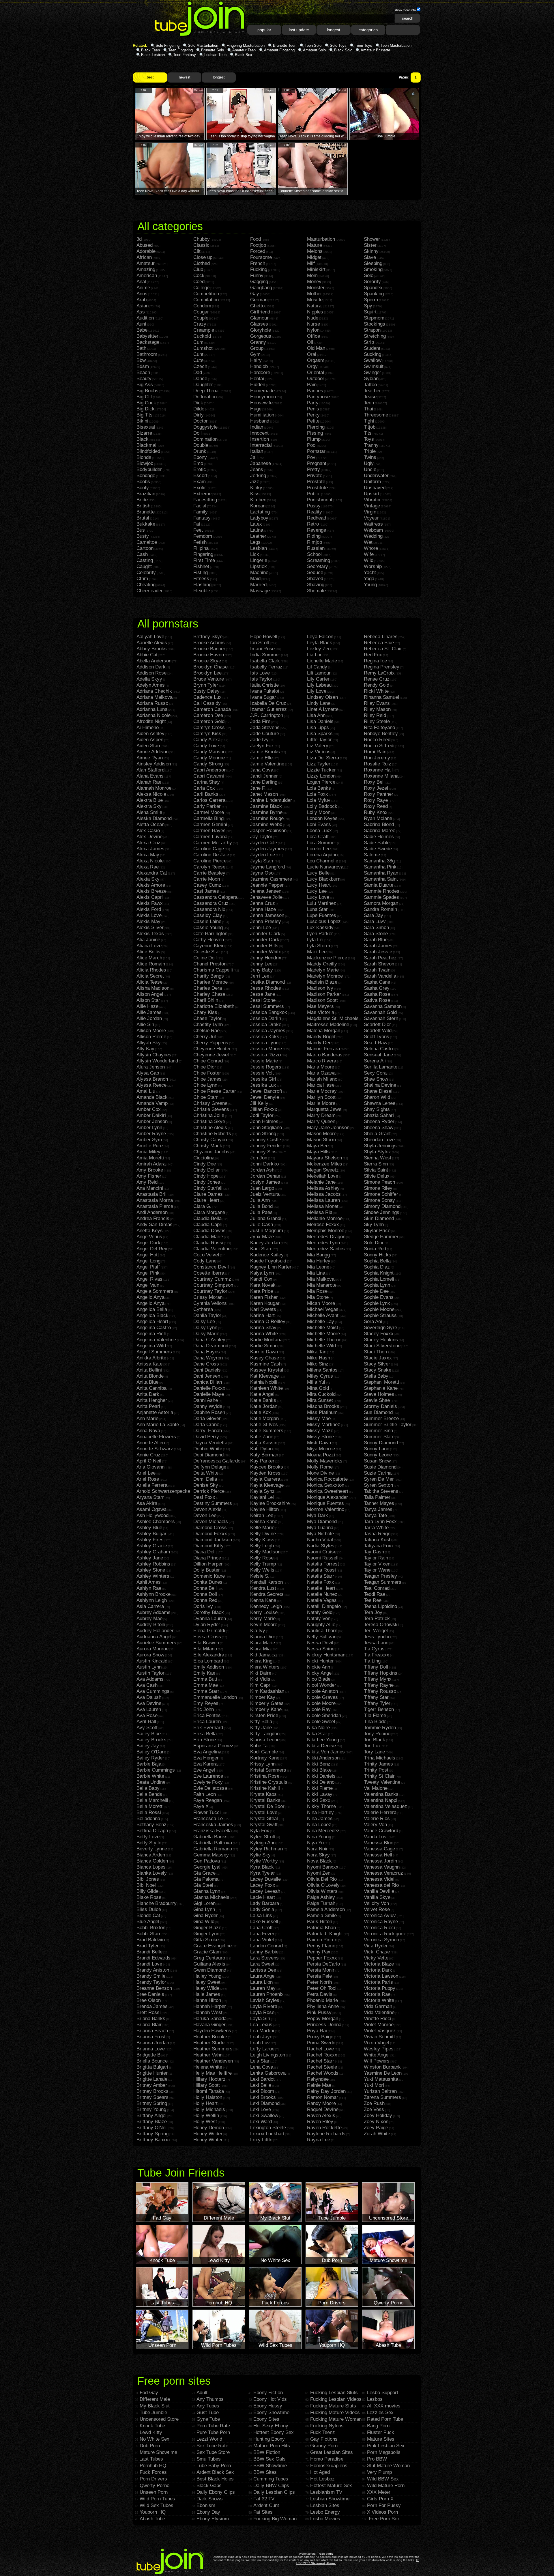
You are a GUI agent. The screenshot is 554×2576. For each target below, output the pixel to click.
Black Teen (150, 50)
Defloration (205, 397)
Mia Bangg (318, 1255)
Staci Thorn (376, 1352)
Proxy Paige (320, 2037)
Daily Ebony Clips (216, 2492)
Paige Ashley (321, 1897)
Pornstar (316, 451)
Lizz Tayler (319, 764)
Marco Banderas (325, 1055)
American (147, 275)
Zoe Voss (374, 2109)
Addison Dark (151, 667)
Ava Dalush (149, 1697)
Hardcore (260, 372)
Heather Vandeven (213, 2061)
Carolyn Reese (209, 867)
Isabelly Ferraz (266, 667)
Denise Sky (206, 1485)
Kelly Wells (262, 1570)
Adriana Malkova (155, 697)
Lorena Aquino (322, 855)
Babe (142, 330)
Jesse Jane (263, 994)
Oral (312, 354)
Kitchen (258, 500)
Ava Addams (150, 1679)
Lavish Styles (265, 2000)
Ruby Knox (376, 812)
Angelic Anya (150, 1297)
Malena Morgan (324, 1031)
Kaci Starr (261, 1249)
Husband (260, 421)
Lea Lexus (261, 2025)
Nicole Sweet (321, 1722)
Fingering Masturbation (246, 45)
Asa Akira (147, 1503)
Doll (198, 433)
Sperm (371, 300)
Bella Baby (148, 1788)
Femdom (203, 536)
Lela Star (260, 2061)
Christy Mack (208, 1146)
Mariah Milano (322, 1079)
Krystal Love (264, 1812)
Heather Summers (213, 2049)
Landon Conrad (266, 1946)
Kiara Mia (260, 1649)
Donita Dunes (208, 1582)
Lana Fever (262, 1934)
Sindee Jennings (382, 1212)
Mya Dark (318, 1515)
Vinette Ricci (378, 2019)
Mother (315, 294)
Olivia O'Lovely (323, 1885)
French (258, 263)
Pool (312, 445)
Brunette (146, 512)
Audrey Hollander (155, 1631)
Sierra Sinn (376, 1164)
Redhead (317, 518)
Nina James (320, 1818)
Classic (201, 245)
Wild (369, 560)
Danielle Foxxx (209, 1388)
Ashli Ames (149, 1582)
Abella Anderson (154, 661)
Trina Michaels (380, 1758)
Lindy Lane (319, 703)
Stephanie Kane (381, 1388)
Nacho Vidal (320, 1540)
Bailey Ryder (150, 1758)
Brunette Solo (213, 50)
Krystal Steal (264, 1818)
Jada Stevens (265, 727)
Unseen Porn (154, 2492)
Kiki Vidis (260, 1679)
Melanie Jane (321, 1182)
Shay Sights (377, 1109)
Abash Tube (152, 2519)
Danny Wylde (208, 1406)
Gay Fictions (324, 2439)
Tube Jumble (153, 2412)
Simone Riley (378, 1188)
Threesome (376, 415)
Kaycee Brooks (267, 1467)
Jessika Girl (263, 1079)
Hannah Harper (210, 2006)
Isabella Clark (265, 661)
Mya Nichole (320, 1534)
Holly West (205, 2122)
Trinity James (378, 1764)
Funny (257, 275)
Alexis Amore (151, 885)
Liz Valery (318, 746)
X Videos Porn (382, 2512)
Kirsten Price (264, 1715)
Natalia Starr (321, 1576)
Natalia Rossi (321, 1570)
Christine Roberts (212, 1134)
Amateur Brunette (375, 50)
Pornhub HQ (153, 2466)
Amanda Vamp (152, 1103)
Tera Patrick (377, 1618)
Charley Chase (209, 994)
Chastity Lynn (208, 1024)
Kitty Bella (261, 1722)
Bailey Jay (148, 1746)
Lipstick (259, 566)
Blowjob (145, 463)
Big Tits (145, 415)
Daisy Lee (204, 1321)
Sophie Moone (379, 1309)
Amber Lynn (149, 1128)
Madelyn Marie (323, 970)
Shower (372, 239)
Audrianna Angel (154, 1637)
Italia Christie (264, 685)
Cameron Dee (208, 715)
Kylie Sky (260, 1855)
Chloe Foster (207, 1073)
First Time (204, 560)
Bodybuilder (149, 469)
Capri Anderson (210, 770)
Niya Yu (315, 1843)
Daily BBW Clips (271, 2486)
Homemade (262, 391)
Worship (373, 566)
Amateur (146, 263)
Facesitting (205, 500)
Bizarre (144, 433)
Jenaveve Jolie (266, 897)
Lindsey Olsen (322, 697)
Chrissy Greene (210, 1103)
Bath (141, 348)
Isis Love (260, 673)
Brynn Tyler (206, 685)
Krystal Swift (264, 1825)
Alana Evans (150, 776)
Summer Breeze (381, 1418)
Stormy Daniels (380, 1406)
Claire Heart (206, 1200)
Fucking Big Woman (275, 2519)
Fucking (259, 269)
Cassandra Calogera (215, 897)
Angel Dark (148, 1243)
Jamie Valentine (267, 764)
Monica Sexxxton (326, 1485)
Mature (315, 245)
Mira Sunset (320, 1400)
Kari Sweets (263, 1309)
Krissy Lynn (263, 1764)
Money (314, 282)
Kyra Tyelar (263, 1873)
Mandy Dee (319, 1043)
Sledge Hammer (381, 1237)
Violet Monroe (379, 2025)
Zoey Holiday (378, 2115)
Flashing (202, 585)
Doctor (201, 421)
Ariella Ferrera (152, 1485)
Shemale (316, 591)
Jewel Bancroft (266, 1091)
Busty (143, 536)
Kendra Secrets (267, 1594)
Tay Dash (374, 1552)
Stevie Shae (377, 1400)
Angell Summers (154, 1352)
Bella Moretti (150, 1806)
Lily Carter (318, 679)
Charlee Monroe (210, 982)
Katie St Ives (264, 1425)
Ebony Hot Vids (270, 2399)
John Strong (263, 1134)
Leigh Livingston (268, 2055)
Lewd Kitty (151, 2432)
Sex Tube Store (213, 2452)
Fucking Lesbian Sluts (334, 2393)
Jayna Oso (262, 873)
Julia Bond (261, 1206)
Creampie (204, 330)
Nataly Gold (320, 1612)
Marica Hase (321, 1085)
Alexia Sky (148, 879)
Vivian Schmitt (379, 2037)
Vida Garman (378, 2006)
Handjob (259, 366)
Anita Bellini (149, 1370)
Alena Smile (149, 812)
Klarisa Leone (265, 1740)
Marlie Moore (321, 1103)
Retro (313, 524)
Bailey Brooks (151, 1740)
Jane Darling (264, 782)
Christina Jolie (209, 1115)
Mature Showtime (158, 2452)
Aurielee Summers (156, 1643)
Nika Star (317, 1734)
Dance (200, 379)
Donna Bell (205, 1588)
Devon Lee (205, 1515)
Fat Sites (263, 2512)
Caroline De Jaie (211, 855)
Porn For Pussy (384, 2505)
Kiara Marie (263, 1643)
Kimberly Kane (266, 1709)
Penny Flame (321, 1946)
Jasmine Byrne (266, 812)
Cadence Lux (207, 697)
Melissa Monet (323, 1206)
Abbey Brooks (152, 649)
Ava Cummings (153, 1691)
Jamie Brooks (265, 752)
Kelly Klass (262, 1540)
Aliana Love (149, 946)
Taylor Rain (376, 1558)
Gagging (259, 282)
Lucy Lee (317, 891)
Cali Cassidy (207, 703)
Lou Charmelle (323, 861)
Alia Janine (148, 940)
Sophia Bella (377, 1261)
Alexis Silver (150, 928)
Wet (368, 542)
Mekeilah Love (323, 1176)
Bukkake (146, 524)
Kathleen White (266, 1388)
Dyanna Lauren (210, 1618)
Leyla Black (320, 643)
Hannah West (208, 2012)
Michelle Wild (321, 1346)
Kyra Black (262, 1867)
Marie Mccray (322, 1091)
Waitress (373, 524)
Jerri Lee (260, 976)
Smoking (373, 269)
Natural (315, 306)
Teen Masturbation (396, 45)
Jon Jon (259, 1158)
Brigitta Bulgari (152, 2067)
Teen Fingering (180, 50)
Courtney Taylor (210, 1291)
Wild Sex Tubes (157, 2505)
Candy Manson (209, 752)
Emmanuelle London (215, 1697)
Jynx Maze (262, 1237)
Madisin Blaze (322, 982)
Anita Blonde (150, 1376)
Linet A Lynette (323, 709)
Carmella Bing (208, 818)
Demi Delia (205, 1479)
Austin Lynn (149, 1667)
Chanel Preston (210, 964)
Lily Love (317, 691)
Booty (143, 488)
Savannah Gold (380, 1012)
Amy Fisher (149, 1176)
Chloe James (207, 1079)
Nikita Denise (321, 1746)
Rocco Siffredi (379, 746)
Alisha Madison (153, 988)
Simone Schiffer (381, 1194)
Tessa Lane (376, 1643)
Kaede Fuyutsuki (268, 1261)
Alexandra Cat (152, 873)
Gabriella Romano (213, 1849)
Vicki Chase (377, 1952)
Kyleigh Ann (263, 1843)
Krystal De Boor (267, 1806)
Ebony (200, 457)
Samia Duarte (379, 885)
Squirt (370, 312)
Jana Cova (262, 770)
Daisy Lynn (205, 1328)
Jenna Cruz (263, 903)
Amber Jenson (152, 1121)
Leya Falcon (320, 637)
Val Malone (376, 1788)
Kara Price (262, 1291)
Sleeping (373, 263)
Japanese (261, 463)
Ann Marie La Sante (158, 1425)
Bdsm (143, 366)
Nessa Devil (320, 1643)
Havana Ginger (209, 2025)
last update (299, 30)
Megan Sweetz (323, 1170)
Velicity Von (376, 1903)
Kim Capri (261, 1685)
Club (198, 269)
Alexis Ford (149, 909)
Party (313, 403)
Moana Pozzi (321, 1455)
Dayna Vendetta (210, 1443)
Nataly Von (319, 1618)
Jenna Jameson (267, 915)
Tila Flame (375, 1715)
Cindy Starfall (208, 1188)
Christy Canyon (210, 1140)
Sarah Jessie (378, 952)
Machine (259, 572)
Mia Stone (318, 1297)
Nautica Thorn (322, 1631)
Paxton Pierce (322, 1940)
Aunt (141, 324)
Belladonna (148, 1818)
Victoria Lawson (381, 1976)
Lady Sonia (262, 1909)
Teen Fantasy (185, 55)
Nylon (313, 330)
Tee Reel (373, 1600)
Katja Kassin (264, 1443)
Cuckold (202, 336)
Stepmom (374, 318)
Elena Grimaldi (209, 1631)
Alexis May (148, 921)
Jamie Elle (261, 758)
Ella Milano (205, 1649)
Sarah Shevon (379, 964)
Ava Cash (147, 1685)
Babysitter (147, 336)
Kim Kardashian (267, 1691)
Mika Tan (317, 1352)
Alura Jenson (151, 1067)
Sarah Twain (377, 970)
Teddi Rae (375, 1594)
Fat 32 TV (264, 2499)
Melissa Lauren (323, 1200)
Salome (372, 855)
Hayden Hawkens (212, 2031)
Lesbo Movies (325, 2519)
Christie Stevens (211, 1109)
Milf (311, 263)
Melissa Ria (320, 1212)
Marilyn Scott (321, 1097)
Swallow (373, 360)
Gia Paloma (206, 1879)
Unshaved (375, 488)
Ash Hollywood (152, 1515)
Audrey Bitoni (151, 1625)
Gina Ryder (206, 1915)
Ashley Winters (153, 1576)
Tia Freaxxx (377, 1655)
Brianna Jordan (153, 2043)
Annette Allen (151, 1443)
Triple (370, 451)
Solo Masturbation (203, 45)
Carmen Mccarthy (213, 843)
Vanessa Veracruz (383, 1873)
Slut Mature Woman (388, 2466)
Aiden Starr (149, 746)
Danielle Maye (209, 1394)
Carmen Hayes (209, 831)
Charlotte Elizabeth (214, 1006)
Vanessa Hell (378, 1855)
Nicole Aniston (322, 1691)
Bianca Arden (151, 1855)
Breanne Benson (154, 1988)
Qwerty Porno (155, 2486)
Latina (257, 530)
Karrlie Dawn (264, 1352)
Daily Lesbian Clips (274, 2492)
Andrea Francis (153, 1218)
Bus (141, 530)
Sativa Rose (377, 1000)
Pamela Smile (322, 1915)
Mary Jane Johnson (328, 1128)
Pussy (314, 506)
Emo (198, 463)
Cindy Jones (207, 1182)
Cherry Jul (205, 1037)
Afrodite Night (151, 721)
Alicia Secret (150, 976)
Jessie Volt (262, 1073)
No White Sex (155, 2439)
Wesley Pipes (379, 2049)
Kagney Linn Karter (271, 1267)
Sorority (372, 282)
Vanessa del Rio (381, 1885)
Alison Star (148, 1000)
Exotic (200, 488)
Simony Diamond (382, 1206)
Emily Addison (209, 1667)
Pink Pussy (319, 2012)
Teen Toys (364, 45)
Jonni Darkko (264, 1164)
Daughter (203, 385)
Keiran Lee (262, 1515)
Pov (311, 457)
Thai (368, 409)
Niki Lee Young (323, 1740)
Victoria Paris (378, 1982)
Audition (145, 318)
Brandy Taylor (151, 1982)
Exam (200, 482)
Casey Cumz (207, 885)
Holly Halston (208, 2097)
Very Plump (379, 2472)
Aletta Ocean (150, 824)
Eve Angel (204, 1770)
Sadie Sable (377, 843)
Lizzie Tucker (321, 770)
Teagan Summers (383, 1582)
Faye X (201, 1806)
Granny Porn (324, 2446)
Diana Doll (204, 1552)
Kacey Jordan (265, 1243)
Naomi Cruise (322, 1552)
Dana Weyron (208, 1358)
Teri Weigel (376, 1631)
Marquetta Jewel (325, 1109)
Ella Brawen (206, 1643)
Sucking (373, 354)
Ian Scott (260, 643)
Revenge (317, 530)
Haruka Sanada (210, 2019)
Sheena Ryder (379, 1121)
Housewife (261, 403)
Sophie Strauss (380, 1315)
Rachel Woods (323, 2073)
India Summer (265, 655)
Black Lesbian (153, 55)
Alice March (149, 958)
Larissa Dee (263, 1970)
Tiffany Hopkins (381, 1673)
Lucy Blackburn (324, 879)
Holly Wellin (206, 2115)
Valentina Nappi (381, 1800)
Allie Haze (147, 1006)
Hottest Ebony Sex (274, 2432)
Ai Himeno (148, 727)
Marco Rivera (322, 1061)
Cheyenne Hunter (212, 1049)
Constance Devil (211, 1267)
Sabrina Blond (379, 824)
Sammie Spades (381, 897)
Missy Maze (320, 1431)
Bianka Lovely (152, 1873)
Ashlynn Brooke (154, 1594)
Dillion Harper (208, 1564)
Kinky (256, 488)
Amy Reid (147, 1182)
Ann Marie (147, 1418)
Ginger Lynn (206, 1934)
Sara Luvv (375, 921)
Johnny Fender (266, 1146)
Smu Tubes (209, 2459)
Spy (368, 306)
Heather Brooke (210, 2037)
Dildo (199, 409)
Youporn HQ (153, 2512)
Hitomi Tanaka (209, 2091)
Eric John (204, 1709)
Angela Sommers (155, 1291)
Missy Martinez (324, 1425)
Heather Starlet (210, 2043)
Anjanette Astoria (155, 1412)
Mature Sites (381, 2439)
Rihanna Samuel (381, 697)
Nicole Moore (321, 1703)
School (314, 554)
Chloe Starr (206, 1097)
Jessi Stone (263, 1000)
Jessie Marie (264, 1061)
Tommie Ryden (380, 1728)
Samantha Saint (381, 879)
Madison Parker (324, 994)
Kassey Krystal (267, 1370)
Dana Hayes (207, 1352)
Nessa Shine (321, 1649)
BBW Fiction (267, 2452)
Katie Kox (261, 1412)
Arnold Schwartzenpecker (164, 1491)
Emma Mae (206, 1685)
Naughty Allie (321, 1625)
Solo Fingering (167, 45)
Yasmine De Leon (383, 2073)
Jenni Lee (261, 928)
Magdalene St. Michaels (333, 1018)
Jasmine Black (266, 806)
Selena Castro (379, 1049)
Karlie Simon (264, 1346)
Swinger (373, 372)
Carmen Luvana (210, 837)
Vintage (372, 506)
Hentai (257, 379)
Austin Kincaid (152, 1661)
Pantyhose (318, 397)
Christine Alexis (210, 1128)
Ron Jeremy (377, 758)
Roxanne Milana (381, 776)
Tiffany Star (376, 1697)
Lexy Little (261, 2140)
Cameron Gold (209, 721)
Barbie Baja (149, 1764)
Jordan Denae (265, 1176)
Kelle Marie (262, 1528)
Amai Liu (146, 1091)
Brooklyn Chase (210, 667)
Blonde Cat (148, 1915)
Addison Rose (151, 673)
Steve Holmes (379, 1394)
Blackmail (147, 445)
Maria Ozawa (321, 1073)
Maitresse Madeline (328, 1024)
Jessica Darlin (266, 1018)
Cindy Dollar (207, 1170)
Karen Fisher (264, 1297)
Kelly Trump (263, 1564)
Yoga (369, 579)
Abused (145, 245)
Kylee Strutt (263, 1837)
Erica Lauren (207, 1722)
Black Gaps (209, 2486)
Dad (198, 372)
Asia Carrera (150, 1606)
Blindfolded (148, 451)
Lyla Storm (319, 946)
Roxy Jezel (376, 788)
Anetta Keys (150, 1231)
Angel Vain (148, 1285)
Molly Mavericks (325, 1461)
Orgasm (316, 360)
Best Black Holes (215, 2479)
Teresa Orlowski (381, 1625)
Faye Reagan (208, 1800)
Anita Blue (147, 1382)
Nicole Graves (322, 1697)
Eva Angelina (207, 1752)
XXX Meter (379, 2492)
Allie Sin (145, 1024)
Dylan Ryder (207, 1625)
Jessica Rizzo (265, 1055)
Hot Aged (320, 2472)
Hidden (258, 385)
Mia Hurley (319, 1261)
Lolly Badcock (322, 806)
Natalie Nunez (322, 1594)
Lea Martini (262, 2031)
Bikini (142, 421)
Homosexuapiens (329, 2466)
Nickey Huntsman (326, 1655)
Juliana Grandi (266, 1218)
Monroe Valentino (326, 1509)
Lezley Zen (319, 649)
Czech (200, 366)
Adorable (146, 251)
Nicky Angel (320, 1673)
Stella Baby (376, 1376)
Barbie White (150, 1776)
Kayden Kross (265, 1473)
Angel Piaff (148, 1267)
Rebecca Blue (379, 643)
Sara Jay (374, 915)
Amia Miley (148, 1152)
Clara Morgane (209, 1212)
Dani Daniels (207, 1370)
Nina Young (319, 1837)
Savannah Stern (381, 1018)
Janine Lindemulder (271, 800)
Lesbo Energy (325, 2512)
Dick (198, 403)
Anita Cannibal (152, 1388)
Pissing (315, 433)
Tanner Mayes (379, 1503)
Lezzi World (209, 2439)
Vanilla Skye (377, 1897)
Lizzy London (321, 776)
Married (258, 585)
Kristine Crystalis (269, 1782)
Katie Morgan (264, 1418)
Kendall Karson (266, 1582)
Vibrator (372, 500)
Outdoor (316, 379)
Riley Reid (375, 715)
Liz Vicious (319, 752)
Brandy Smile (151, 1976)
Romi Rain (375, 752)
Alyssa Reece (151, 1085)
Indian (257, 427)
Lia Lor (314, 655)
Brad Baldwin (151, 1940)
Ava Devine (149, 1703)
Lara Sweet (262, 1964)
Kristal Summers (268, 1770)
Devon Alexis (207, 1509)
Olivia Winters (322, 1891)
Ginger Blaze (207, 1928)
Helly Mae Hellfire (213, 2073)
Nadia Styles (321, 1546)
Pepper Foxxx (322, 1958)
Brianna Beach (152, 2031)
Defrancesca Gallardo (217, 1461)
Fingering (203, 554)
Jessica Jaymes (268, 1031)
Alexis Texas (150, 934)
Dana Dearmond (211, 1346)
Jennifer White (266, 952)
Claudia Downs (209, 1231)
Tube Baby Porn (214, 2466)
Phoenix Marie (322, 2000)
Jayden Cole (264, 843)
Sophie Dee (376, 1291)
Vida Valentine (379, 2012)
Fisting (201, 572)
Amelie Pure (150, 1146)
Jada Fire (260, 721)
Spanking (374, 294)
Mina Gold (318, 1388)
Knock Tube (152, 2426)
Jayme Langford (267, 867)
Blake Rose (149, 1897)
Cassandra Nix (209, 909)
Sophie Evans (379, 1297)
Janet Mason (264, 794)
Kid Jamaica (263, 1655)
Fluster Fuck (381, 2432)
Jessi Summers (267, 1006)
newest (185, 77)
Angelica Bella (152, 1309)
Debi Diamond (208, 1455)
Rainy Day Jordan (326, 2091)
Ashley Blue (149, 1528)
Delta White (206, 1473)
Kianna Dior (263, 1637)
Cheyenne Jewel (211, 1055)
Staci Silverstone (382, 1346)
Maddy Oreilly (322, 964)
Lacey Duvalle (265, 1879)
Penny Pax (319, 1952)
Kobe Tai (259, 1746)
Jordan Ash (262, 1170)
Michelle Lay (321, 1321)
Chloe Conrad (208, 1061)
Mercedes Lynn (323, 1243)
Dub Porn (150, 2446)
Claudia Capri (208, 1225)
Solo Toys (338, 45)
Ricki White (376, 691)
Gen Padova (207, 1861)
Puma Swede (321, 2043)
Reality (315, 512)
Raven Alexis (321, 2115)
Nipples (315, 312)
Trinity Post (376, 1770)
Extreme (202, 494)
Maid (255, 579)
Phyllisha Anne (323, 2006)
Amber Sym (149, 1140)
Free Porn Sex (384, 2519)
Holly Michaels (209, 2109)
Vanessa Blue (379, 1843)
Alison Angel (150, 994)
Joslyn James (265, 1182)
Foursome (261, 257)
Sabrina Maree (380, 831)
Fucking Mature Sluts (333, 2406)
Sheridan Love (379, 1140)
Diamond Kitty (208, 1546)
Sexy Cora (375, 1073)
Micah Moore (321, 1303)
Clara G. (202, 1206)
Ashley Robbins (153, 1564)
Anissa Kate (149, 1364)
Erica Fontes (207, 1715)
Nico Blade (319, 1679)
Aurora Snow (150, 1655)
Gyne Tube (208, 2419)
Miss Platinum (322, 1412)
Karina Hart (262, 1315)
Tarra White (376, 1528)
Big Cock (146, 403)
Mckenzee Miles (325, 1164)
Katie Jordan (264, 1406)
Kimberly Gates (267, 1703)
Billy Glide (147, 1891)
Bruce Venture (209, 679)
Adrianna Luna (152, 709)
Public (314, 494)
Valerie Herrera (380, 1812)
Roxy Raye (376, 800)
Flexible (202, 591)
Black (143, 439)
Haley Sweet (207, 1982)
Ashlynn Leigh (152, 1600)
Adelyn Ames (151, 685)
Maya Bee (318, 1146)
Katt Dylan (261, 1449)
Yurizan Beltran (380, 2091)
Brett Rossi (149, 2012)
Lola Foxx (318, 794)
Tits (368, 433)
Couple (201, 318)
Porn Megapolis (384, 2452)
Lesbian (259, 548)
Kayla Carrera (265, 1479)
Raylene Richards (326, 2134)
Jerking (258, 476)
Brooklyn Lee (207, 673)
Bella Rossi (149, 1812)
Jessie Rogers (266, 1067)
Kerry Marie (263, 1618)
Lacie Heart (263, 1897)
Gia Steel (203, 1885)
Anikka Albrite (151, 1358)
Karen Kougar (265, 1303)
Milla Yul (316, 1382)
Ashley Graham (153, 1552)
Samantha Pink (380, 867)
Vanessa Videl (379, 1879)
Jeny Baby (262, 970)
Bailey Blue (149, 1734)
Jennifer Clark (265, 934)
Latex (256, 524)
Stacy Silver (377, 1364)
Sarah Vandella (380, 976)
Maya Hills (318, 1152)
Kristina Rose (265, 1776)
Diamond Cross (210, 1528)
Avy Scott (147, 1728)
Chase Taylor (207, 1018)
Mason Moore (322, 1134)
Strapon (372, 330)
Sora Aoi (373, 1321)
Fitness (201, 579)
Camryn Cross (209, 727)
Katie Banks (263, 1400)
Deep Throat (207, 391)
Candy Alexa (207, 740)
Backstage (148, 342)
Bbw (141, 360)
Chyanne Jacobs (211, 1152)
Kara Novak (263, 1285)
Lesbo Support (383, 2393)
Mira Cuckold (321, 1394)
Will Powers (377, 2061)
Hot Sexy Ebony (271, 2426)
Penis (313, 409)
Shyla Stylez (377, 1152)
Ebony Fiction (268, 2393)
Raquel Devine (323, 2109)
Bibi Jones (148, 1879)
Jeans (257, 469)
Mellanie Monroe (325, 1218)
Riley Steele (377, 721)
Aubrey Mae (149, 1618)
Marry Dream (321, 1115)
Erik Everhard (208, 1728)
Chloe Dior (205, 1067)
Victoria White (379, 2000)
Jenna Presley (266, 921)
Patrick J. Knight (325, 1934)
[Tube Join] (191, 36)
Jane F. (258, 788)
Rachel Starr (321, 2061)
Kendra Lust (263, 1588)
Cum (198, 342)
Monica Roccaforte (327, 1479)
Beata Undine (151, 1782)
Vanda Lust (376, 1837)
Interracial (261, 445)
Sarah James (378, 946)
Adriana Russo (152, 703)
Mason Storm (321, 1140)
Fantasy (202, 518)
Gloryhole (261, 330)
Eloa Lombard (208, 1661)
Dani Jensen (207, 1376)
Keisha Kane (264, 1521)
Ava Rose (147, 1715)
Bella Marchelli (152, 1800)
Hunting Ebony (269, 2439)
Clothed (202, 263)
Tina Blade (375, 1722)
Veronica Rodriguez (385, 1934)
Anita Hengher (152, 1400)
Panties (315, 391)
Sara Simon (376, 928)
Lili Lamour (319, 673)
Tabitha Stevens (381, 1491)
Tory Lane (374, 1752)
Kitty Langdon (265, 1734)
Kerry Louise (264, 1612)
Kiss (255, 494)
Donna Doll (205, 1594)
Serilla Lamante (381, 1067)
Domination (205, 439)
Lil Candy (317, 667)
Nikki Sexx (319, 1800)
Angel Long (148, 1261)
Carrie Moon (207, 879)
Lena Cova (262, 2067)
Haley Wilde (206, 1988)
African (144, 257)
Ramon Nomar (323, 2097)
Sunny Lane (377, 1449)
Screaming (319, 560)
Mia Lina (316, 1273)
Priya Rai (317, 2031)
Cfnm (142, 579)
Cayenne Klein (209, 946)
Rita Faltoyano (379, 727)
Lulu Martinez (322, 903)
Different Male (155, 2399)
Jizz (255, 482)
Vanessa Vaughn (382, 1867)
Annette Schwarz (155, 1449)
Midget (314, 257)
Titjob (370, 427)
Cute (198, 360)
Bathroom (147, 354)
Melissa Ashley (323, 1188)
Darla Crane (206, 1425)
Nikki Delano (321, 1782)
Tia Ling (372, 1661)
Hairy (256, 360)
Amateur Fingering (279, 50)
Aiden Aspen (150, 740)
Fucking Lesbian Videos (336, 2399)
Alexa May (148, 855)
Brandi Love (149, 1964)
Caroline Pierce (210, 861)
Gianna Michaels (211, 1897)
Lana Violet (262, 1940)
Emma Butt (205, 1679)
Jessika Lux (263, 1085)
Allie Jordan (149, 1018)
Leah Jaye (261, 2037)
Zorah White (377, 2134)
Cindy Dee (205, 1164)
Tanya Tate (375, 1515)
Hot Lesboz (322, 2479)
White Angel (377, 2055)
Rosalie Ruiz (378, 764)
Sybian (371, 379)
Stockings (375, 324)
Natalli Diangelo (324, 1606)
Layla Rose (262, 2012)
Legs (255, 542)
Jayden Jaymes (267, 849)
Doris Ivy (203, 1606)
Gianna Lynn (207, 1891)
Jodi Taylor (262, 1115)
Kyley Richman (266, 1849)
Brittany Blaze (152, 2122)
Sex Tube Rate (212, 2446)
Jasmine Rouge (267, 818)
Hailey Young (207, 1976)
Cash (142, 554)
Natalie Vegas (322, 1600)
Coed (199, 282)
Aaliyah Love (150, 637)
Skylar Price (377, 1231)
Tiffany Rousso (380, 1691)
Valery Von (375, 1825)
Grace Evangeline (213, 1946)
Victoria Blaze (379, 1964)
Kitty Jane (261, 1728)
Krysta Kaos (263, 1794)
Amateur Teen (244, 50)
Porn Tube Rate (213, 2426)
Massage (260, 591)
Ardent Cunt (266, 2505)
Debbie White (208, 1449)
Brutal (143, 518)
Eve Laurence (208, 1776)
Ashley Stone (151, 1570)
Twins (370, 457)
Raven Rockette (324, 2128)
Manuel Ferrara (323, 1049)
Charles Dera (208, 988)
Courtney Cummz (212, 1279)
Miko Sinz (318, 1364)
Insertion (260, 439)
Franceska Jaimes (213, 1825)
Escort (200, 476)
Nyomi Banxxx (323, 1867)
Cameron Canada (212, 709)
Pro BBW (377, 2459)
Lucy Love (318, 897)
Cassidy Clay (208, 915)
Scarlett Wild (378, 1031)
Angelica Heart (152, 1321)
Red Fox (373, 655)
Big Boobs (147, 391)
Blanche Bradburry (157, 1903)
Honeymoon (263, 397)
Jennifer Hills (264, 946)
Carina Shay (207, 782)
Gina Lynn (204, 1909)
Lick (255, 554)
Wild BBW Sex (383, 2479)
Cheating (146, 585)
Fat (197, 524)
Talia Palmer (377, 1497)
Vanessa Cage (379, 1849)
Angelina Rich (151, 1334)
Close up (203, 257)
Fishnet (201, 566)
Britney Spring (152, 2103)
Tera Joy (373, 1612)
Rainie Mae (319, 2085)
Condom (202, 306)
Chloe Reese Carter (215, 1091)
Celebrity (146, 572)
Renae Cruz (377, 679)
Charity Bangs (209, 976)
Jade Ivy (259, 740)
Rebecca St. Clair (383, 649)
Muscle (315, 300)
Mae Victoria (321, 1012)
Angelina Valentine (156, 1340)
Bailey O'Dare (151, 1752)
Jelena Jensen (266, 891)
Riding (314, 536)
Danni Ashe (206, 1400)
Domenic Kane (209, 1576)
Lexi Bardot (262, 2079)
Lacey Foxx (263, 1885)
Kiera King (261, 1661)
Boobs (143, 482)
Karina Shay (263, 1328)
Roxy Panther (379, 794)
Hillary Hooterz (209, 2079)
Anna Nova (148, 1431)
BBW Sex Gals (269, 2459)
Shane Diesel (378, 1091)
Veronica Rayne (381, 1922)
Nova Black (319, 1861)
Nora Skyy (318, 1855)
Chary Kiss (205, 1012)
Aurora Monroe (152, 1649)
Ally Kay (145, 1049)
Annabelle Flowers (156, 1437)
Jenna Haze (263, 909)
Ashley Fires (150, 1540)
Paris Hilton (320, 1922)
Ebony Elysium (213, 2519)
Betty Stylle (149, 1843)
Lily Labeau (319, 685)
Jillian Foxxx (264, 1109)
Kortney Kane (265, 1758)
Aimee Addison (152, 752)
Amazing (146, 269)
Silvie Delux (377, 1176)
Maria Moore (321, 1067)
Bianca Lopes (151, 1867)
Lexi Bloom (262, 2091)
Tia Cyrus (374, 1649)
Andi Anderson (152, 1212)
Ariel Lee (146, 1473)
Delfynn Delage (210, 1467)
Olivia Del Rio (322, 1879)
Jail (254, 457)
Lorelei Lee (319, 849)
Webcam (373, 530)
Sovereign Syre (380, 1328)
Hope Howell (264, 637)
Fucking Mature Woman (336, 2419)
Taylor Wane (377, 1570)
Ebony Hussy (268, 2406)
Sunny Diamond (381, 1443)
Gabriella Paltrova (213, 1843)
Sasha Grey (377, 988)
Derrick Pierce (209, 1491)
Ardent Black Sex (215, 2472)
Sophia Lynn (377, 1285)
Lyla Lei (315, 940)
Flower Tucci (207, 1812)
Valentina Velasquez (385, 1806)
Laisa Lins (261, 1915)
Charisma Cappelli (213, 970)
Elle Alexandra (209, 1655)
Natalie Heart (321, 1588)
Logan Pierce (321, 782)
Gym (255, 354)
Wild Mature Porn (386, 2486)
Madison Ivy (320, 988)
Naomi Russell (323, 1558)
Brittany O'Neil (152, 2128)
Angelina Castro (154, 1328)
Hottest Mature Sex (331, 2486)
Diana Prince (207, 1558)
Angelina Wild (151, 1346)
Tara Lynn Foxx (380, 1521)
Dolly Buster (207, 1570)
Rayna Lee (319, 2140)
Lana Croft (261, 1928)
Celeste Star (207, 952)
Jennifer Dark (265, 940)
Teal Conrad (377, 1588)
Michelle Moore (323, 1334)
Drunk (200, 451)
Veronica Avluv (380, 1915)
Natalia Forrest (323, 1564)
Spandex (373, 288)
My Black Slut (155, 2406)
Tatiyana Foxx (379, 1546)
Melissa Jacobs (324, 1194)
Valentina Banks (381, 1794)
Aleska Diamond (154, 818)
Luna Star (317, 909)
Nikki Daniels (321, 1776)
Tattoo (370, 385)
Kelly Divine (263, 1534)
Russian (316, 548)
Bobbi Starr (149, 1934)
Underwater (376, 476)
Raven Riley (320, 2122)
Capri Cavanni (209, 776)
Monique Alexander (327, 1497)
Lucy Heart (319, 885)
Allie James (149, 1012)
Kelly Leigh (262, 1546)
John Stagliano (266, 1128)
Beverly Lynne (152, 1849)
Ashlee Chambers (156, 1521)
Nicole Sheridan (324, 1715)
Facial (200, 506)
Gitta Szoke (206, 1940)
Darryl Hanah (208, 1431)
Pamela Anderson (326, 1909)
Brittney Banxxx (154, 2140)
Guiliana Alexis (209, 1964)
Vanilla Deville (379, 1891)
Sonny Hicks (378, 1255)
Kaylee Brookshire (270, 1503)
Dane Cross (206, 1364)
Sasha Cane (377, 982)
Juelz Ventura (265, 1194)
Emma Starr (206, 1691)
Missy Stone (320, 1437)
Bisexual (146, 427)
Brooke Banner (209, 649)
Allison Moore (151, 1031)
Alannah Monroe (154, 788)
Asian (143, 306)
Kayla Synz (262, 1491)
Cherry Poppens (211, 1043)
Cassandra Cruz (211, 903)
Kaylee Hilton (264, 1509)
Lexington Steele (268, 2128)
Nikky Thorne (321, 1806)
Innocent (259, 433)
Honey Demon (209, 2128)
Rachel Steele (322, 2067)
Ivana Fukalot (265, 691)
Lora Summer (322, 843)
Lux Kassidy (320, 928)
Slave (370, 257)
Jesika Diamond (267, 982)
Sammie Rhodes (382, 891)
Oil (310, 342)
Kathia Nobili (264, 1382)
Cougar (201, 312)
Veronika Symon (381, 1940)
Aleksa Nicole (151, 794)
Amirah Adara (151, 1164)
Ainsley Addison (154, 764)
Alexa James (150, 849)
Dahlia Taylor (207, 1315)
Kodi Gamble (264, 1752)
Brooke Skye (207, 661)
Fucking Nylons (327, 2426)
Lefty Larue (262, 2049)
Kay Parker (262, 1461)
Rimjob (315, 542)
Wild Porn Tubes (157, 2499)
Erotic (200, 469)
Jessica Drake (266, 1024)
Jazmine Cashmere (271, 879)
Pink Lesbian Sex (386, 2446)
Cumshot (203, 348)
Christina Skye (209, 1121)
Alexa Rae (148, 867)
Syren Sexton (378, 1485)
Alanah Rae (149, 782)
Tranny (371, 445)
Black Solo (343, 50)
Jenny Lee (261, 964)
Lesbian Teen (215, 55)
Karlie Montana (266, 1340)
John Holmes (264, 1121)
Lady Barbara (265, 1903)
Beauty (144, 379)
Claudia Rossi (208, 1243)
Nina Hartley (320, 1812)
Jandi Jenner (264, 776)
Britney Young (151, 2109)
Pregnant (317, 463)
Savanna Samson (383, 1006)
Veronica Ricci (379, 1928)
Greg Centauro (209, 1958)
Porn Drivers (153, 2479)
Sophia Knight (379, 1273)
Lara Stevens (264, 1958)
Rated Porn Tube (385, 2419)
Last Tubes (151, 2459)
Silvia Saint (376, 1170)
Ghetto (257, 306)
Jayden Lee (263, 855)
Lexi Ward (261, 2122)
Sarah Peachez (380, 958)
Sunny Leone (378, 1455)
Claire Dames (208, 1194)
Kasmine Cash (266, 1364)
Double (201, 445)
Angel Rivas (149, 1279)
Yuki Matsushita (381, 2079)
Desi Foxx (204, 1497)
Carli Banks (206, 794)
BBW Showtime (270, 2466)
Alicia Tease (149, 982)
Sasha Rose (377, 994)
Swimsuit (374, 366)
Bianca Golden (152, 1861)
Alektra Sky (149, 806)
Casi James (206, 891)
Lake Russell (264, 1922)
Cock (199, 275)
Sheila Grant (377, 1134)
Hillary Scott (207, 2085)
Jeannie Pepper (267, 885)
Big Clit (144, 397)
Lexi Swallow (264, 2115)
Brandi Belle (149, 1952)
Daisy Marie (206, 1334)
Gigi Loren (204, 1903)
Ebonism (206, 2505)
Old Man (316, 348)
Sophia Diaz (377, 1267)
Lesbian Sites (325, 2505)
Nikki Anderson (323, 1758)
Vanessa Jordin (380, 1861)
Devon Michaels (211, 1521)
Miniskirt (316, 269)
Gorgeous (261, 336)
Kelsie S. (260, 1576)
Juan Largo (262, 1188)
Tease (370, 397)
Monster (316, 288)
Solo (369, 275)
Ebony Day (208, 2512)
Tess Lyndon (377, 1637)
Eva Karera (205, 1764)
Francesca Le (208, 1818)
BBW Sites (265, 2472)
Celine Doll (205, 958)
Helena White (208, 2067)
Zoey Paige (376, 2128)
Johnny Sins (263, 1152)
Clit (197, 251)
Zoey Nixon (376, 2122)
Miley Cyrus (320, 1376)
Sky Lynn (374, 1225)
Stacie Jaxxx (378, 1358)
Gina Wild (204, 1922)
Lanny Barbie (264, 1952)
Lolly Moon (319, 812)
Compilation (206, 300)
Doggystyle (205, 427)
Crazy (200, 324)
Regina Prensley (382, 667)
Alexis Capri (150, 897)
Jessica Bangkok (269, 1012)
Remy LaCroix (379, 673)
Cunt (198, 354)
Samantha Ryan (381, 873)
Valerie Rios (377, 1818)
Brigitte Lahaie (152, 2079)
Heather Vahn (208, 2055)
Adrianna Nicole (154, 715)
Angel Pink (148, 1273)
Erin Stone (205, 1740)
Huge (256, 409)
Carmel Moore (209, 812)
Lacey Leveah (265, 1891)
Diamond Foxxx (210, 1534)
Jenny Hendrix (266, 958)
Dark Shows (210, 2499)
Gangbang (261, 288)
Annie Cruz (148, 1455)
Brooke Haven (209, 655)
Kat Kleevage (264, 1376)
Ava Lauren (149, 1709)
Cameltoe (147, 542)
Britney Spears (152, 2097)
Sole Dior (374, 1243)
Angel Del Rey (152, 1249)
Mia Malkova (321, 1279)
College (201, 288)
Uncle (370, 469)
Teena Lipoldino (380, 1606)
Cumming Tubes (271, 2479)
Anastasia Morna (155, 1200)
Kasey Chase (265, 1358)
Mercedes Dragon (326, 1237)
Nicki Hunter (320, 1661)
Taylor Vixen (377, 1564)
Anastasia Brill (152, 1194)
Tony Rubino (377, 1734)
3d (139, 239)
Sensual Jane (378, 1055)
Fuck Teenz (323, 2432)
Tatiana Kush (378, 1540)
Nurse (314, 324)
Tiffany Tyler (377, 1703)
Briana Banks (151, 2019)
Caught (144, 566)
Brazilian (146, 494)
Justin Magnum (267, 1231)
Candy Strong (208, 764)
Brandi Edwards (154, 1958)
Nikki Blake (319, 1770)
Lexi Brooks (263, 2097)
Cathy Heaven (209, 940)
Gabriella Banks (210, 1837)
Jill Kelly (259, 1103)
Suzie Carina (378, 1473)
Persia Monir (321, 1970)
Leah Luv (260, 2043)
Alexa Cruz (148, 843)
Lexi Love (261, 2109)
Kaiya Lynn (262, 1273)
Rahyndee (318, 2079)
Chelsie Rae (206, 1031)
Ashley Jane (150, 1558)
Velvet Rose (377, 1909)
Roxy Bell (374, 782)
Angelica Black (152, 1315)
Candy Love (206, 746)
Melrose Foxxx (323, 1225)
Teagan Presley (380, 1576)
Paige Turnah (321, 1903)
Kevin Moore (264, 1625)
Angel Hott (148, 1255)
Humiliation (262, 415)
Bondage (146, 476)
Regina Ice (375, 661)
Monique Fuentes (325, 1503)
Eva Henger (206, 1758)
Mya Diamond (322, 1521)
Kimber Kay (263, 1697)
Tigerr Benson (379, 1709)
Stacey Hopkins (381, 1340)
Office (314, 336)
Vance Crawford (381, 1831)
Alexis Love (149, 915)
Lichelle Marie (322, 661)
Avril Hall (146, 1722)
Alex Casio (148, 831)
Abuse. (331, 2563)
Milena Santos (322, 1370)
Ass (141, 312)
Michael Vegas (323, 1309)
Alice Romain (151, 964)
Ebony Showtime (271, 2412)
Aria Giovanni (151, 1467)
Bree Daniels (150, 1994)
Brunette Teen (285, 45)
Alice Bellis (148, 952)
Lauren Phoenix (267, 1994)
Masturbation (321, 239)
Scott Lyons (377, 1037)
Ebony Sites (266, 2419)
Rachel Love (320, 2049)
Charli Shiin (206, 1000)
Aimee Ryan (150, 758)
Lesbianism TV (326, 2492)
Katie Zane (262, 1437)
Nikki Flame (320, 1788)
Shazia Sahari (379, 1115)
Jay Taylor (261, 837)
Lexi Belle (261, 2085)
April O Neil (149, 1461)
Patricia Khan (321, 1928)
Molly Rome (320, 1467)
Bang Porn (378, 2426)
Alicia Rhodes (151, 970)
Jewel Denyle (265, 1097)
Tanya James (378, 1509)
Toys (369, 439)
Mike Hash (319, 1358)
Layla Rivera (264, 2006)
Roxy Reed (376, 806)
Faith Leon (205, 1794)
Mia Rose (317, 1291)
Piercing (316, 427)
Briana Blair (149, 2025)
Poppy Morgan (323, 2019)
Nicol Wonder (322, 1685)
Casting (145, 560)
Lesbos (375, 2399)
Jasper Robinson (268, 831)
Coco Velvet (206, 1255)
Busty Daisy (206, 691)
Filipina (201, 548)
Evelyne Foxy (208, 1782)
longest (334, 30)
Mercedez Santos (326, 1249)
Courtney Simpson (213, 1285)
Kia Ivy (258, 1631)
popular (264, 30)
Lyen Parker (320, 934)
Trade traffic (325, 2554)
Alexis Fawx (150, 903)
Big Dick (146, 409)
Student (372, 348)
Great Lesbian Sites (332, 2452)
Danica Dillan (208, 1382)
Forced (258, 251)
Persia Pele (319, 1976)
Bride (142, 500)
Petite (313, 421)
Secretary (318, 566)
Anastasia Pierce (155, 1206)
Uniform (372, 482)
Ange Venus (149, 1237)
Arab (142, 300)
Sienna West (378, 1158)
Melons (315, 251)
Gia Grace (204, 1873)
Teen (369, 403)
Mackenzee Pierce (327, 958)
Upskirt (372, 494)
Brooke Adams (209, 643)
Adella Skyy (149, 679)
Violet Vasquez (380, 2031)
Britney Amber (152, 2085)
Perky (313, 415)
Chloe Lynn (205, 1085)
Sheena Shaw (379, 1128)
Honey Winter (208, 2140)
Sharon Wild (377, 1097)
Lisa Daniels (320, 721)
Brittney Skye (208, 637)
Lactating (260, 512)
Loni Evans (319, 824)
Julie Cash (262, 1225)
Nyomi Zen (319, 1873)
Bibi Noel (146, 1885)
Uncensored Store (159, 2419)
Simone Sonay (379, 1200)
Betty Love (148, 1837)
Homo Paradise (327, 2459)
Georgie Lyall (207, 1867)
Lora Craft (318, 837)
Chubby (202, 239)
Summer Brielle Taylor (388, 1425)
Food (256, 239)
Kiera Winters (265, 1667)
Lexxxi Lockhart (267, 2134)
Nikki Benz (319, 1764)
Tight (369, 421)
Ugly (369, 463)
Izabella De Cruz (268, 703)
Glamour (259, 318)
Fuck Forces (153, 2472)
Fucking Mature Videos (335, 2412)
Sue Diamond (378, 1412)
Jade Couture (265, 734)
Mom (312, 275)
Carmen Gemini (210, 824)
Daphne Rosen (209, 1412)
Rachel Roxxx (322, 2055)
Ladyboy (259, 518)
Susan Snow (377, 1461)
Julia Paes (261, 1212)
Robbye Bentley (381, 734)
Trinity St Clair (379, 1776)
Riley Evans (377, 703)
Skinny (371, 251)
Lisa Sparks (320, 734)
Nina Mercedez (323, 1831)
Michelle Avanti (323, 1315)
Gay (255, 294)
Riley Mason (377, 709)
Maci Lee (317, 952)
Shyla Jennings (380, 1146)
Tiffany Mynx (378, 1679)
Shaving (316, 585)
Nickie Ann (319, 1667)
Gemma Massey (211, 1855)
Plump (314, 439)
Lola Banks (319, 788)
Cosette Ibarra (209, 1273)
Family (201, 512)
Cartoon (145, 548)
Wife (369, 554)
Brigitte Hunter (152, 2073)
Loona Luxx (319, 831)
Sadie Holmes (379, 837)
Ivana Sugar (263, 697)
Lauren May (263, 1988)
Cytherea (203, 1309)
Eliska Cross (207, 1637)
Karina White (264, 1334)
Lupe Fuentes (322, 915)
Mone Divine (320, 1473)
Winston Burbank (382, 2067)
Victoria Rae (377, 1994)
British (143, 506)
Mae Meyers (320, 1006)
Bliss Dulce (149, 1909)
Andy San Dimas (155, 1225)
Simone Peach (379, 1182)
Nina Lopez (319, 1825)
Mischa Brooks (323, 1406)
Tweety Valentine (382, 1782)
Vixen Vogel (377, 2043)
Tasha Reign (377, 1534)
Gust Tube (208, 2412)
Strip (369, 342)
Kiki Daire (261, 1673)
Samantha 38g (379, 861)
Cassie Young (208, 928)
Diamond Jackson (213, 1540)
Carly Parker (207, 806)
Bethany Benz (151, 1825)
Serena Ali (375, 1061)
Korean (258, 506)
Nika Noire (318, 1728)
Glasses (259, 324)
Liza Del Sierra (323, 758)
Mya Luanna (320, 1528)
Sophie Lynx (377, 1303)
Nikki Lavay (320, 1794)
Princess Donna (324, 2025)
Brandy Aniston (153, 1970)
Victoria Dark (378, 1970)
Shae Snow (376, 1079)
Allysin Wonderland (157, 1061)
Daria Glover (207, 1418)
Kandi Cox (261, 1279)
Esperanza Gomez (213, 1746)
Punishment (320, 500)
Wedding (373, 536)
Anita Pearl (148, 1406)
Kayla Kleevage (267, 1485)
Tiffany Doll (376, 1667)
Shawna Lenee (380, 1103)
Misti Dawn (319, 1443)
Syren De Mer (379, 1479)
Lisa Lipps (318, 727)
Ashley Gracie (152, 1546)
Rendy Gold (377, 685)
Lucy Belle (318, 873)
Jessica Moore (266, 1049)
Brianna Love (151, 2049)
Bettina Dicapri (152, 1831)
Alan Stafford (150, 770)
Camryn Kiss (207, 734)
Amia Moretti (150, 1158)
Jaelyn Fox (262, 746)
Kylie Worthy (264, 1861)
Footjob (258, 245)
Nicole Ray (319, 1709)
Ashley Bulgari (152, 1534)
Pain (312, 385)
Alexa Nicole (150, 861)
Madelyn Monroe (325, 976)
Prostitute (317, 488)
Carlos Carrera (209, 800)
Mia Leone (318, 1267)
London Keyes (322, 818)
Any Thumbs (210, 2399)
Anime (143, 288)
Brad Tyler (148, 1946)
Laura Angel (263, 1976)
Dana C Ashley (209, 1340)
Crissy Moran (208, 1297)
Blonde (144, 457)
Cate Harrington (210, 934)
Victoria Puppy (380, 1988)
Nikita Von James (326, 1752)
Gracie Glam (207, 1952)
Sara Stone (376, 934)
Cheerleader (150, 591)
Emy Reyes (206, 1703)
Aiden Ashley (150, 734)
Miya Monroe (321, 1449)
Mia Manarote (322, 1285)
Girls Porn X (380, 2499)
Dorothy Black (209, 1612)
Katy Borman (264, 1455)
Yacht (370, 572)
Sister (370, 245)
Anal (141, 282)
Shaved (315, 579)
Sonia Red (375, 1249)
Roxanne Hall (378, 770)
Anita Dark (148, 1394)
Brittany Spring (152, 2134)
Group (257, 348)
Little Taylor (319, 740)
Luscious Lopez (324, 921)
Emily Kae (204, 1673)
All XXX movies (384, 2406)
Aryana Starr (150, 1497)
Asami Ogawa (151, 1509)
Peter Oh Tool (322, 1988)
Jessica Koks (265, 1037)
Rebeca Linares (381, 637)
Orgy (312, 366)
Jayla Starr (262, 861)
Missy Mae (319, 1418)
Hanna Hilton (207, 2000)
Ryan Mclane (378, 818)
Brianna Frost (151, 2037)
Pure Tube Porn (213, 2432)
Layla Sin (260, 2019)
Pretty (314, 469)
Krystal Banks (265, 1800)
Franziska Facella (213, 1831)
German (259, 300)
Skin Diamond (379, 1218)
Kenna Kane (263, 1600)
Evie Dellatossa (210, 1788)
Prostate (316, 482)
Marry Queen (321, 1121)
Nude (313, 318)
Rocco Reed (377, 740)
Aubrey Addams (154, 1612)
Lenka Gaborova (268, 2073)
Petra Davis (320, 1994)
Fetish (200, 542)
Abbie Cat (147, 655)
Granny (258, 342)
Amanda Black (152, 1097)
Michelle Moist (323, 1328)
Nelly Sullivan (322, 1637)
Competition (206, 294)
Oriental (316, 372)
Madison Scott (322, 1000)
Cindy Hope (206, 1176)
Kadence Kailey (267, 1255)
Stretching (375, 336)
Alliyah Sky (149, 1043)
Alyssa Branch (152, 1079)
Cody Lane (205, 1261)
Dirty (199, 415)
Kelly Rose (262, 1558)
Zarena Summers (382, 2097)
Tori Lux (372, 1746)
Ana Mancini (150, 1188)
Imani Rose (262, 649)
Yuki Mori (374, 2085)
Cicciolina (204, 1158)
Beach (143, 372)
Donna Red (205, 1600)
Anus (142, 294)
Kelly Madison (265, 1552)
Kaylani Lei (262, 1497)
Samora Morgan (381, 903)
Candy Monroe (209, 758)
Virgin (370, 512)
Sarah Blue (376, 940)
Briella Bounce (152, 2061)
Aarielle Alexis (152, 643)
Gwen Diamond (210, 1970)
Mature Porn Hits (272, 2446)
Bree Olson (149, 2000)
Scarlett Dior (377, 1024)
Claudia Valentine (212, 1249)
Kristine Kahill (265, 1788)
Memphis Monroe (326, 1231)
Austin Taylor (150, 1673)
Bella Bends (149, 1794)
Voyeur (371, 518)
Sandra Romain (380, 909)
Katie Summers (267, 1431)
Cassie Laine (207, 921)
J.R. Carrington (267, 715)
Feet (198, 530)
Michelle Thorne (324, 1340)
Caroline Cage (209, 849)
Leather (258, 536)
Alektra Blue (150, 800)
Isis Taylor (261, 679)
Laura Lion (261, 1982)
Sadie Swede (378, 849)
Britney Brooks (152, 2091)
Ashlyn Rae (149, 1588)
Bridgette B (148, 2055)
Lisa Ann (316, 715)
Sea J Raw (376, 1043)
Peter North (319, 1982)
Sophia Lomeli (379, 1279)
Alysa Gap (148, 1073)
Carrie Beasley (209, 873)
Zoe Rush (374, 2103)
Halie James (207, 1994)
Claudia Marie (208, 1237)
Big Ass (145, 385)
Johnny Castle (266, 1140)
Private (315, 476)
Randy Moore (321, 2103)
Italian (257, 451)
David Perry (206, 1437)
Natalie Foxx (321, 1582)
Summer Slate (379, 1437)
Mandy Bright (321, 1037)
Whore (371, 548)
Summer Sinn (378, 1431)
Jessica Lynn (264, 1043)
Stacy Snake (378, 1370)
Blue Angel (148, 1922)
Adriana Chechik (154, 691)
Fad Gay (149, 2393)
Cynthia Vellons (210, 1303)
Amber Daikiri (151, 1115)
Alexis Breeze (151, 891)
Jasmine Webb (266, 824)
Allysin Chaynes (154, 1055)
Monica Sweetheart (328, 1491)
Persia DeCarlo (323, 1964)
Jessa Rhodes (266, 988)
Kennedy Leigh (266, 1606)
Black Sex (244, 55)
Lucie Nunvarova (325, 867)
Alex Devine (149, 837)
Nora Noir (317, 1849)
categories (368, 30)
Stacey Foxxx (379, 1334)
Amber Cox (149, 1109)
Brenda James (152, 2006)
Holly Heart (205, 2103)
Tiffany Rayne (379, 1685)
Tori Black (375, 1740)
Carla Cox (204, 788)
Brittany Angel (151, 2115)
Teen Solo (313, 45)
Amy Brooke (150, 1170)
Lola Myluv (319, 800)
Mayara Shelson (324, 1158)
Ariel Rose (148, 1479)
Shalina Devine (380, 1085)
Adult (202, 2393)
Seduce (315, 572)
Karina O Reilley (268, 1321)
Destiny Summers (213, 1503)
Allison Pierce (151, 1037)
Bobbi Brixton (151, 1928)
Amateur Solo (314, 50)
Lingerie (259, 560)
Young (370, 585)
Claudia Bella (207, 1218)
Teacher (372, 391)
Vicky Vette (376, 1958)
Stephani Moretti (381, 1382)
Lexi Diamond (265, 2103)
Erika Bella (205, 1734)
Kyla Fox (260, 1831)
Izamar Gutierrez (268, 709)
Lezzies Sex (380, 2412)
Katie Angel (262, 1394)
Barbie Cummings (156, 1770)
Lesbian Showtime (330, 2499)
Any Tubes (208, 2406)
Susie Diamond (380, 1467)
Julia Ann (260, 1200)
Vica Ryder (376, 1946)
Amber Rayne (151, 1134)
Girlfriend (260, 312)
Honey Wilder (208, 2134)
